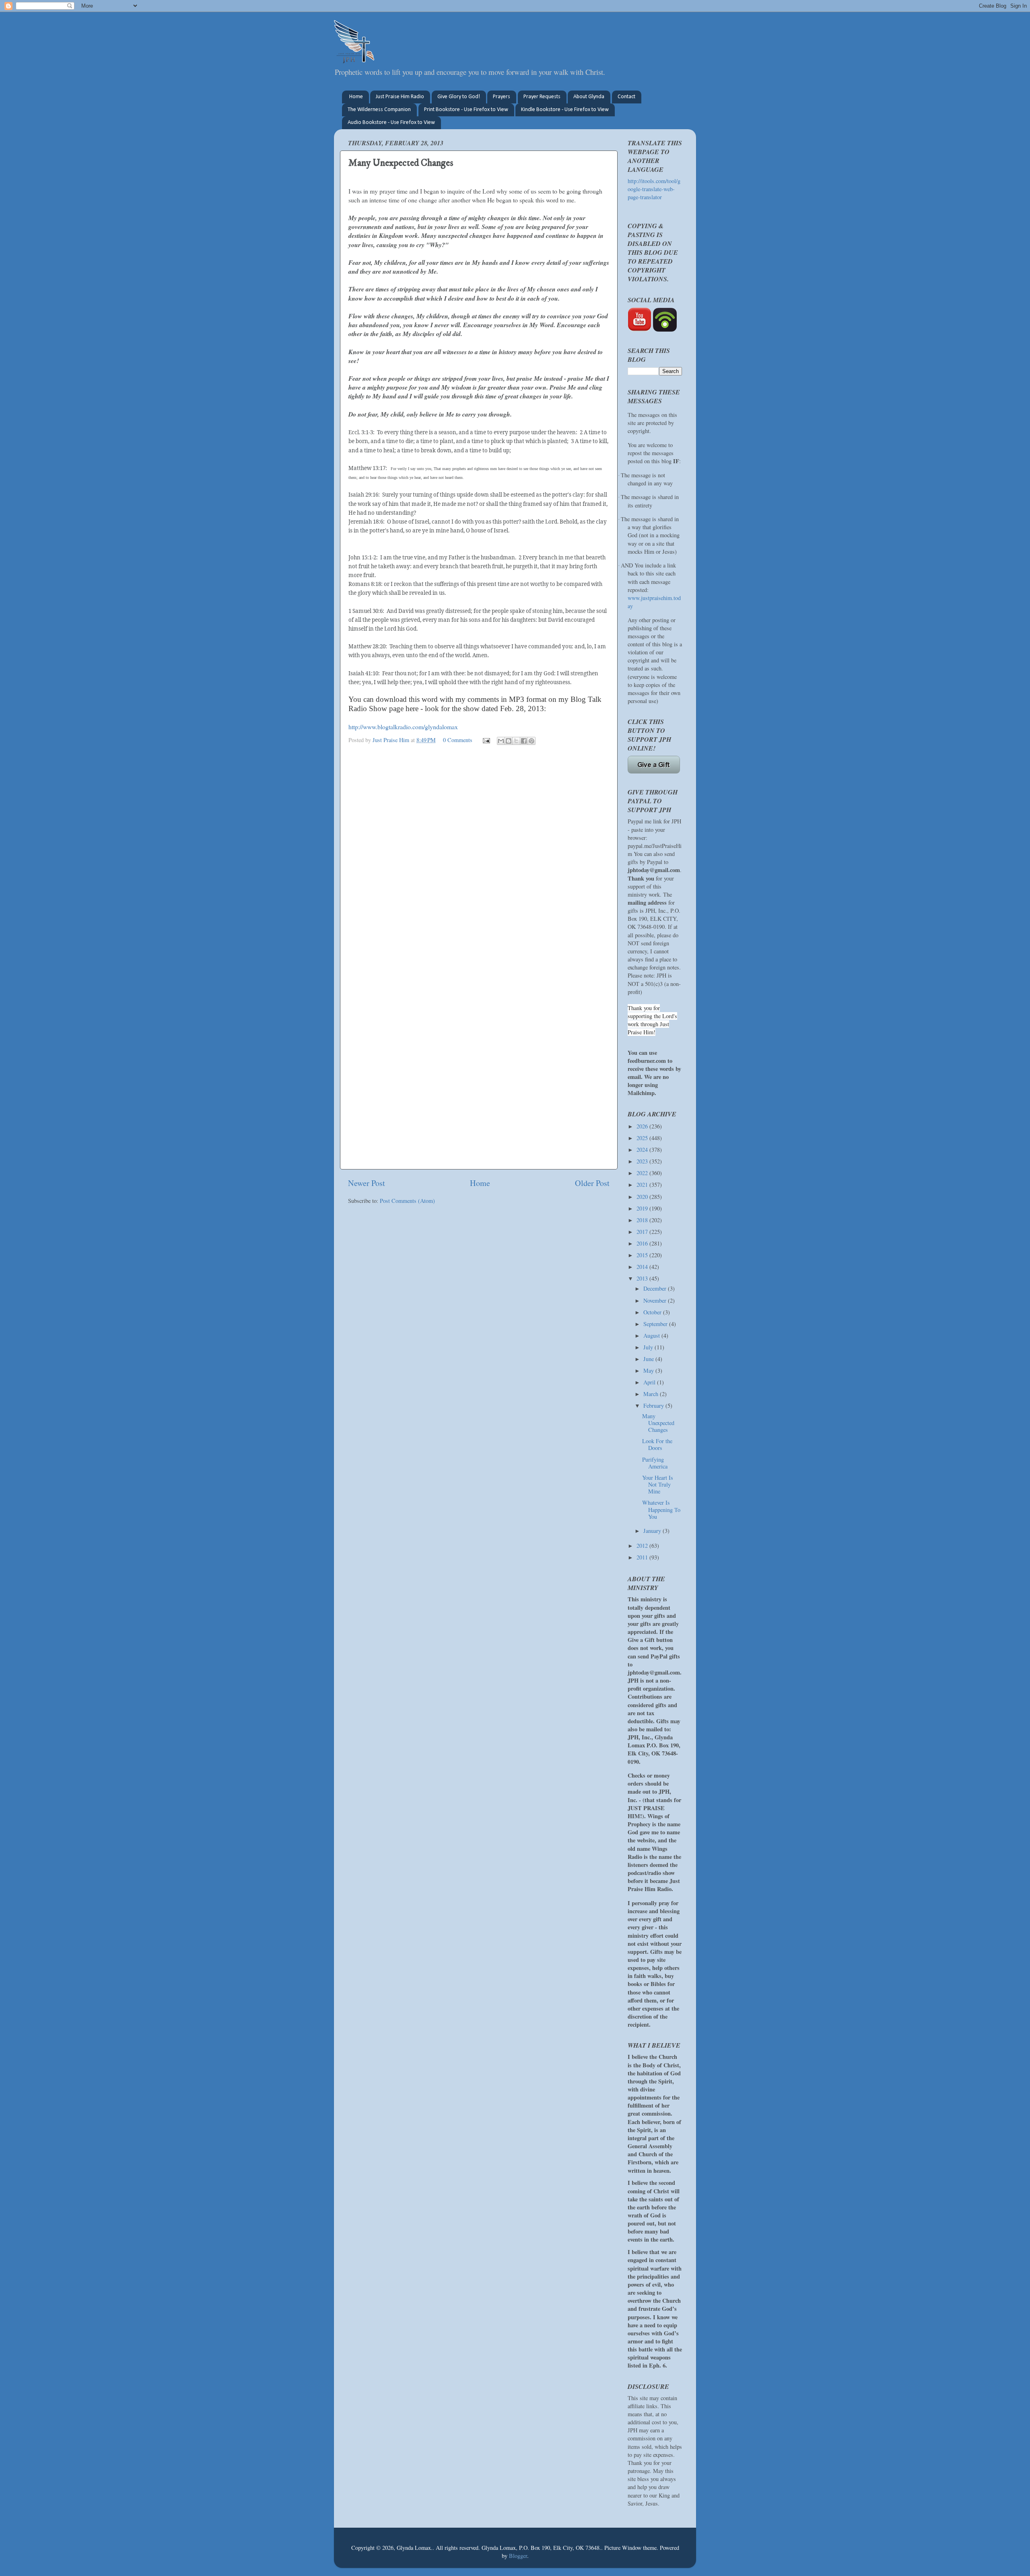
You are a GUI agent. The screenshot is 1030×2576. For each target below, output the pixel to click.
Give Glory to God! (459, 97)
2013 (643, 1278)
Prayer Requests (542, 97)
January (653, 1531)
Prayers (502, 97)
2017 (643, 1232)
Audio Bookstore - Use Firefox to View (391, 123)
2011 (643, 1557)
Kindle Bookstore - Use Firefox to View (565, 110)
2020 (643, 1197)
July (649, 1347)
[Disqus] (479, 852)
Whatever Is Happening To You (661, 1510)
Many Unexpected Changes (658, 1423)
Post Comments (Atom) (407, 1201)
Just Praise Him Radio (400, 97)
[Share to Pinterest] (531, 741)
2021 (643, 1185)
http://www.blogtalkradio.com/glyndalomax (403, 727)
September (656, 1324)
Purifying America (655, 1463)
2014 (643, 1267)
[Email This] (501, 741)
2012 (643, 1546)
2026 (643, 1126)
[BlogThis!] (509, 741)
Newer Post (367, 1183)
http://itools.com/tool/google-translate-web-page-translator (654, 189)
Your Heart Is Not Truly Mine (658, 1485)
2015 (643, 1255)
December (656, 1288)
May (649, 1370)
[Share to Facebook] (524, 741)
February (654, 1406)
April (650, 1382)
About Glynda (589, 97)
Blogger (518, 2556)
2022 (643, 1173)
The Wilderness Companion (379, 110)
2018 (643, 1220)
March (652, 1394)
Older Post (592, 1183)
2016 (643, 1243)
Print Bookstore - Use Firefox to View (466, 110)
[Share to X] (516, 741)
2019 (643, 1208)
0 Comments (458, 740)
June (649, 1359)
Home (356, 97)
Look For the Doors (657, 1444)
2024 (643, 1150)
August (652, 1335)
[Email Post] (486, 740)
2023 (643, 1161)
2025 (643, 1138)
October (653, 1312)
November (656, 1300)
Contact (626, 97)
